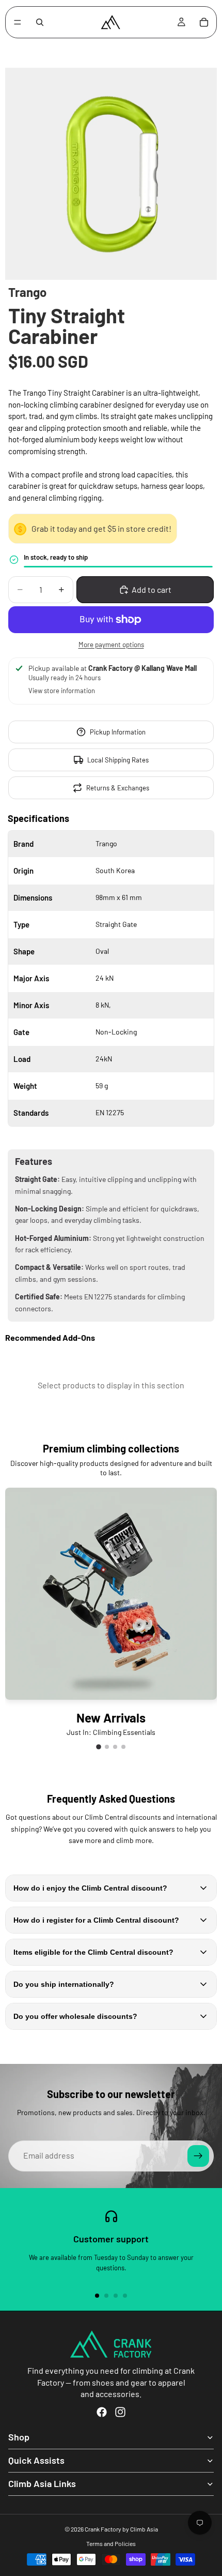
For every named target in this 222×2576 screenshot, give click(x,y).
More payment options (111, 645)
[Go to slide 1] (99, 1747)
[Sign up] (198, 2156)
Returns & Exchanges (118, 788)
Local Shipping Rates (118, 760)
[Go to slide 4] (123, 1747)
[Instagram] (120, 2412)
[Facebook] (102, 2412)
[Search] (40, 22)
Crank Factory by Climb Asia (121, 2529)
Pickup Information (118, 732)
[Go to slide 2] (107, 1747)
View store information (62, 691)
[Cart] (204, 22)
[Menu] (18, 22)
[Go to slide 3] (115, 1747)
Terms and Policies (111, 2543)
